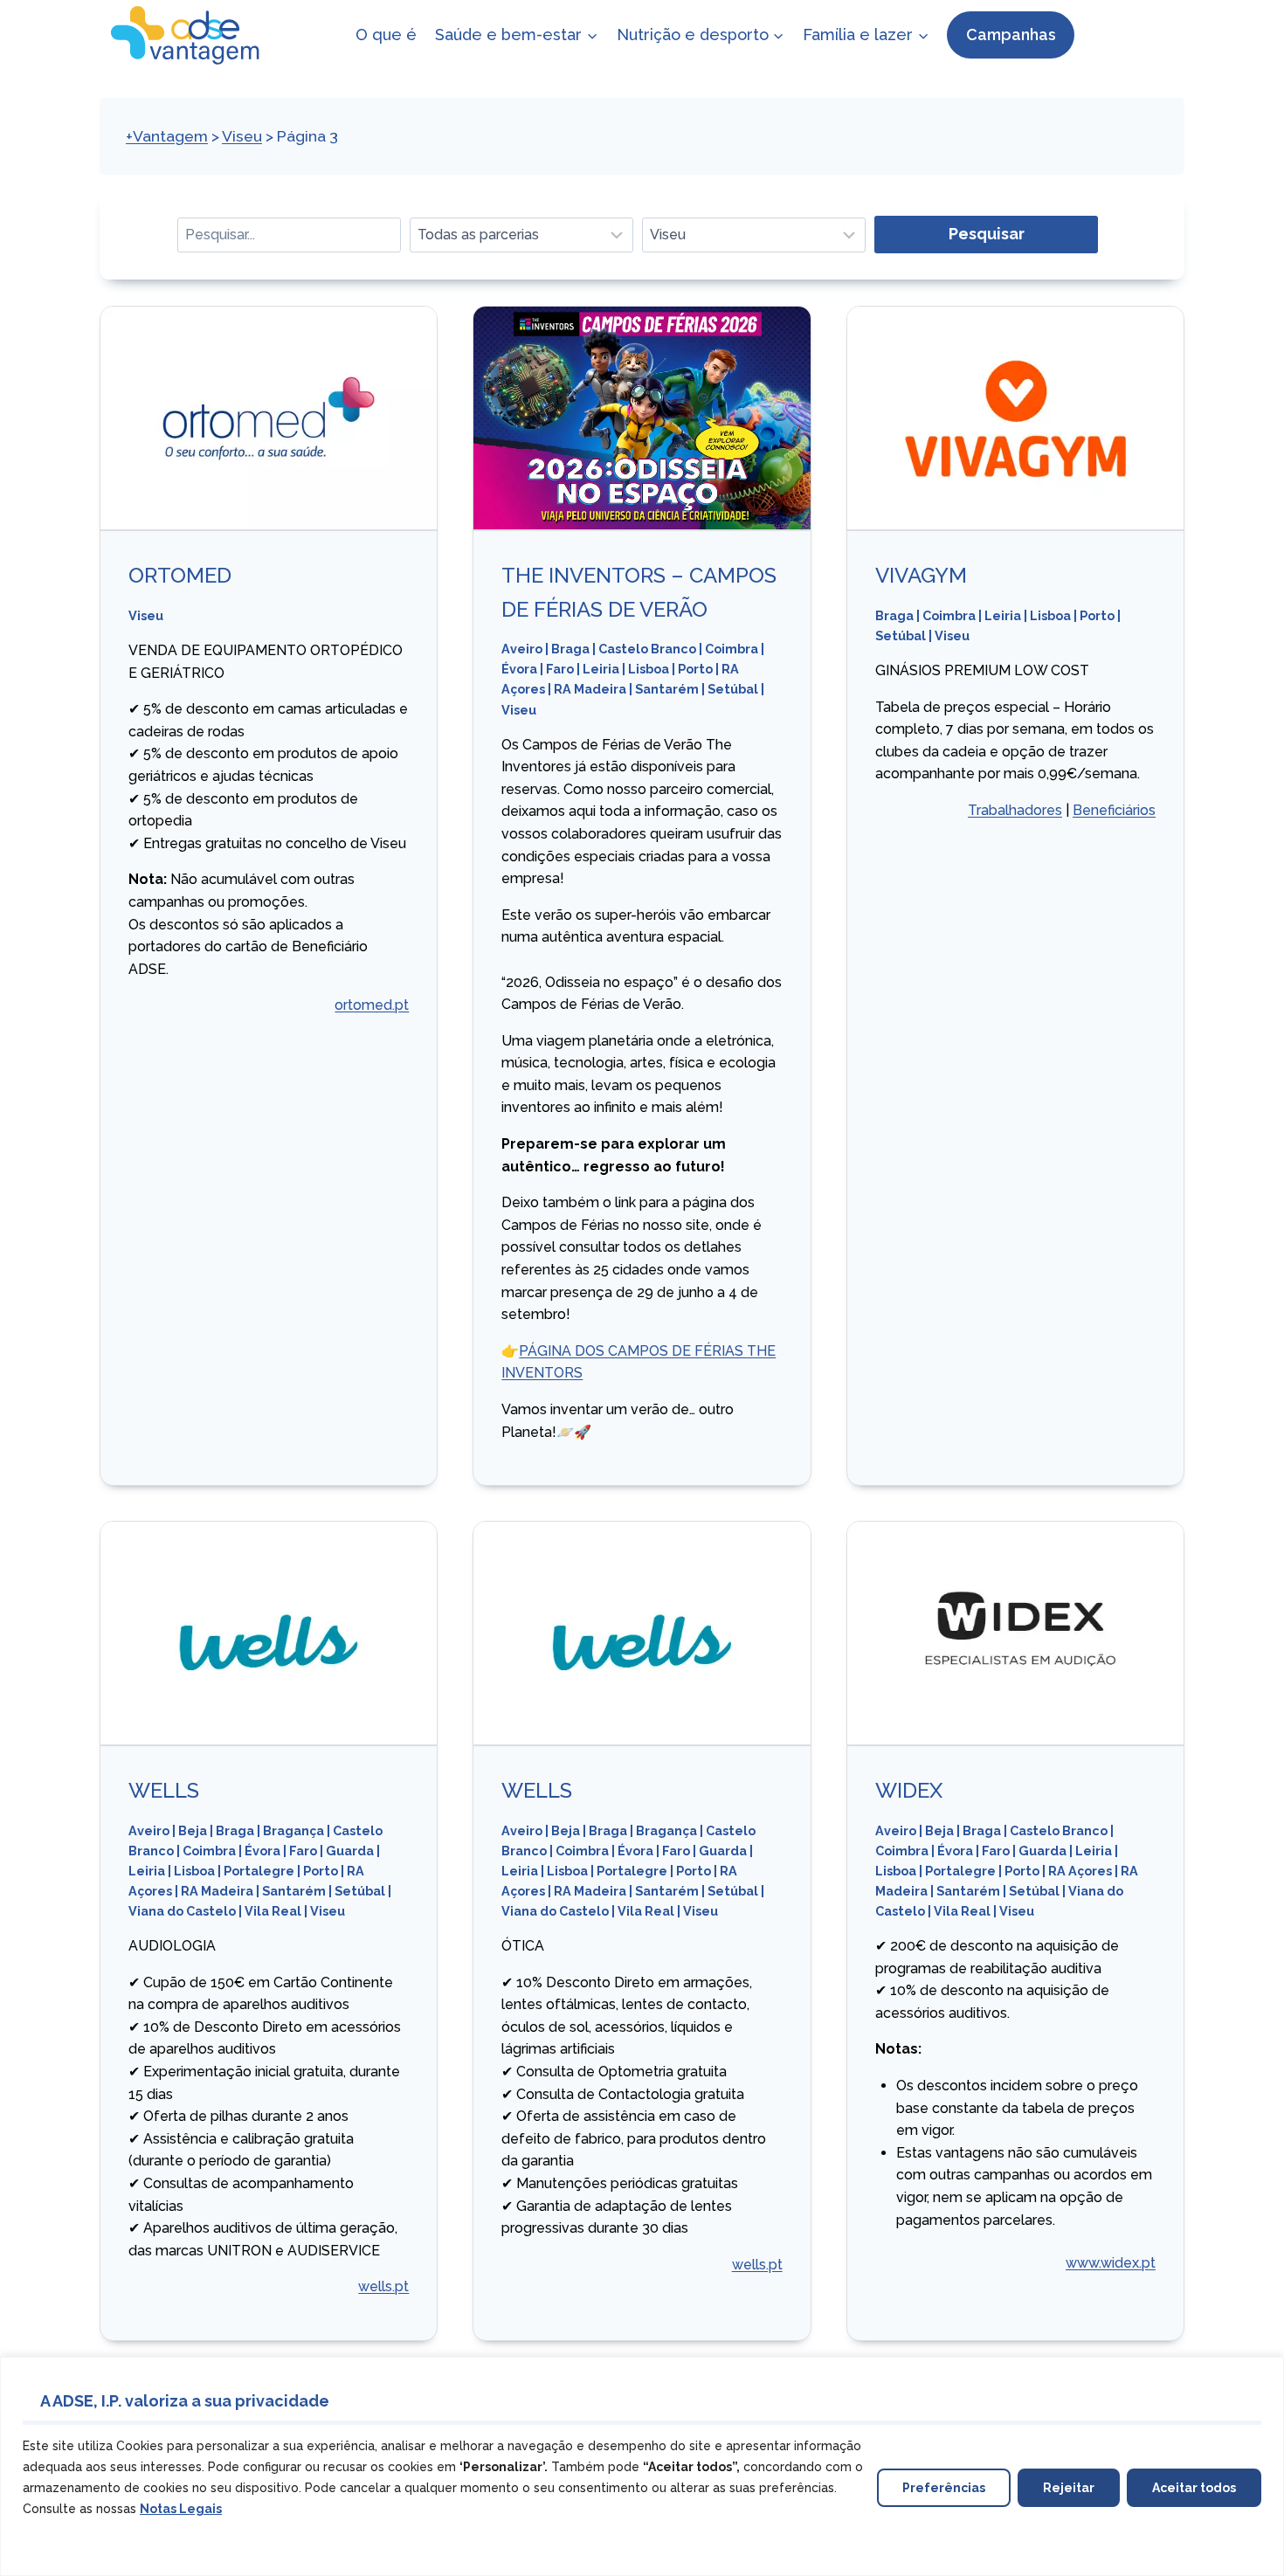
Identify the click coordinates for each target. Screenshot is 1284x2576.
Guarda (350, 1851)
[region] (642, 2466)
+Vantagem (167, 136)
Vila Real (273, 1911)
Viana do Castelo (182, 1911)
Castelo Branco (647, 649)
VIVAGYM (921, 575)
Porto (695, 669)
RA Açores (1080, 1871)
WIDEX (909, 1790)
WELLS (164, 1790)
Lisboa (649, 669)
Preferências (944, 2488)
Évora (519, 669)
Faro (560, 669)
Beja (193, 1830)
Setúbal (733, 689)
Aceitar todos (1194, 2488)
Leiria (601, 669)
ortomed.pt (372, 1005)
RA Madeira (590, 689)
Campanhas (1011, 35)
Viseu (242, 136)
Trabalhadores (1015, 810)
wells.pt (383, 2286)
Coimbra (732, 649)
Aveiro (522, 649)
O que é (386, 35)
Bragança (293, 1830)
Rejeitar (1069, 2488)
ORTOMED (180, 575)
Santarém (667, 689)
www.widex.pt (1111, 2263)
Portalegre (259, 1871)
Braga (570, 649)
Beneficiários (1114, 810)
